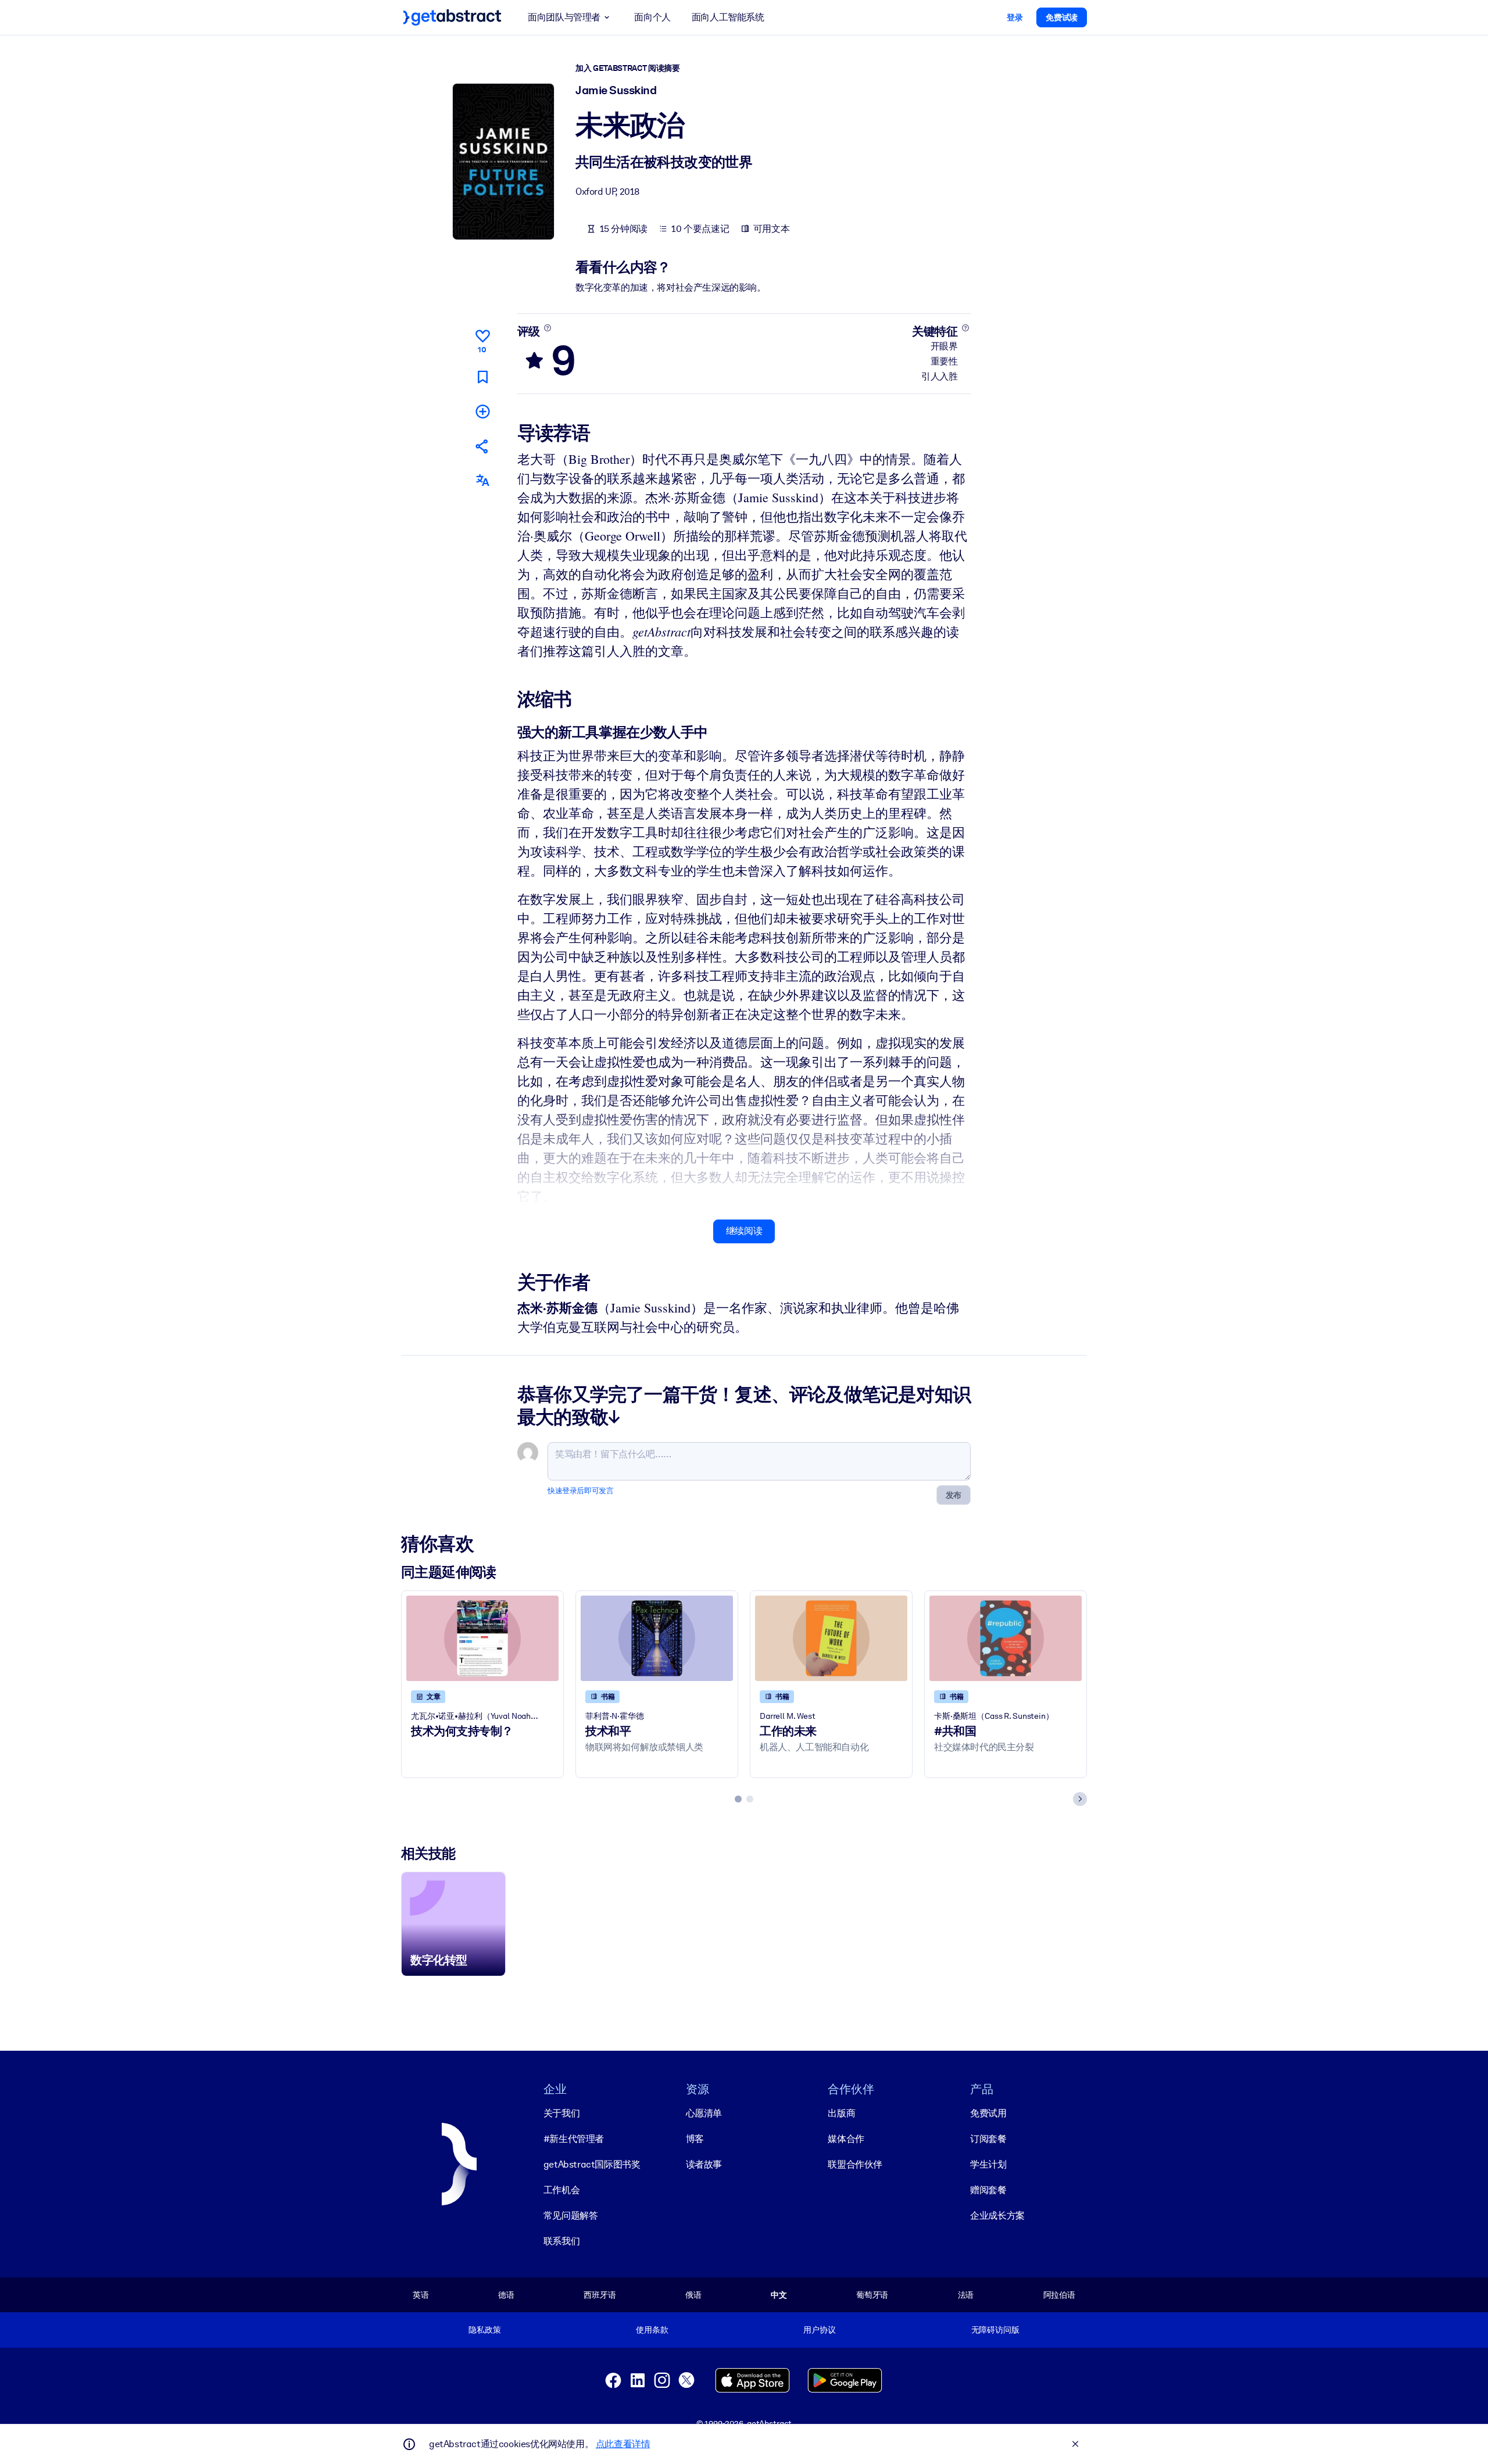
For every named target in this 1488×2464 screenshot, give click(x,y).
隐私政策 (484, 2330)
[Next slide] (1080, 1799)
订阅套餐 (988, 2139)
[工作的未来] (831, 1638)
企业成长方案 (997, 2216)
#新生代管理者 (574, 2139)
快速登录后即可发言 (580, 1491)
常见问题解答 (571, 2216)
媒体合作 (846, 2139)
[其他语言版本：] (482, 480)
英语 (421, 2295)
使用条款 (652, 2330)
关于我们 (561, 2113)
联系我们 (561, 2241)
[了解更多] (547, 328)
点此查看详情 (623, 2444)
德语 (506, 2295)
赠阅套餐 (988, 2190)
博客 (695, 2139)
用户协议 (819, 2330)
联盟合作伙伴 (855, 2164)
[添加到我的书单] (482, 411)
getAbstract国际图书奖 (592, 2164)
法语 (966, 2295)
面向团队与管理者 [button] (564, 17)
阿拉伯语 (1059, 2295)
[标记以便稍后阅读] (482, 377)
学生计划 (988, 2164)
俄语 (693, 2295)
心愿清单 (704, 2113)
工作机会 (561, 2190)
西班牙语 (600, 2295)
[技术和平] (657, 1638)
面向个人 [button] (652, 17)
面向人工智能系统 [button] (728, 17)
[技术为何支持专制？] (482, 1638)
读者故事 (704, 2164)
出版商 (841, 2113)
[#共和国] (1006, 1638)
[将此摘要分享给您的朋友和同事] (482, 446)
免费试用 (988, 2113)
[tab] (738, 1799)
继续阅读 (744, 1231)
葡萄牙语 (872, 2295)
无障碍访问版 (995, 2330)
